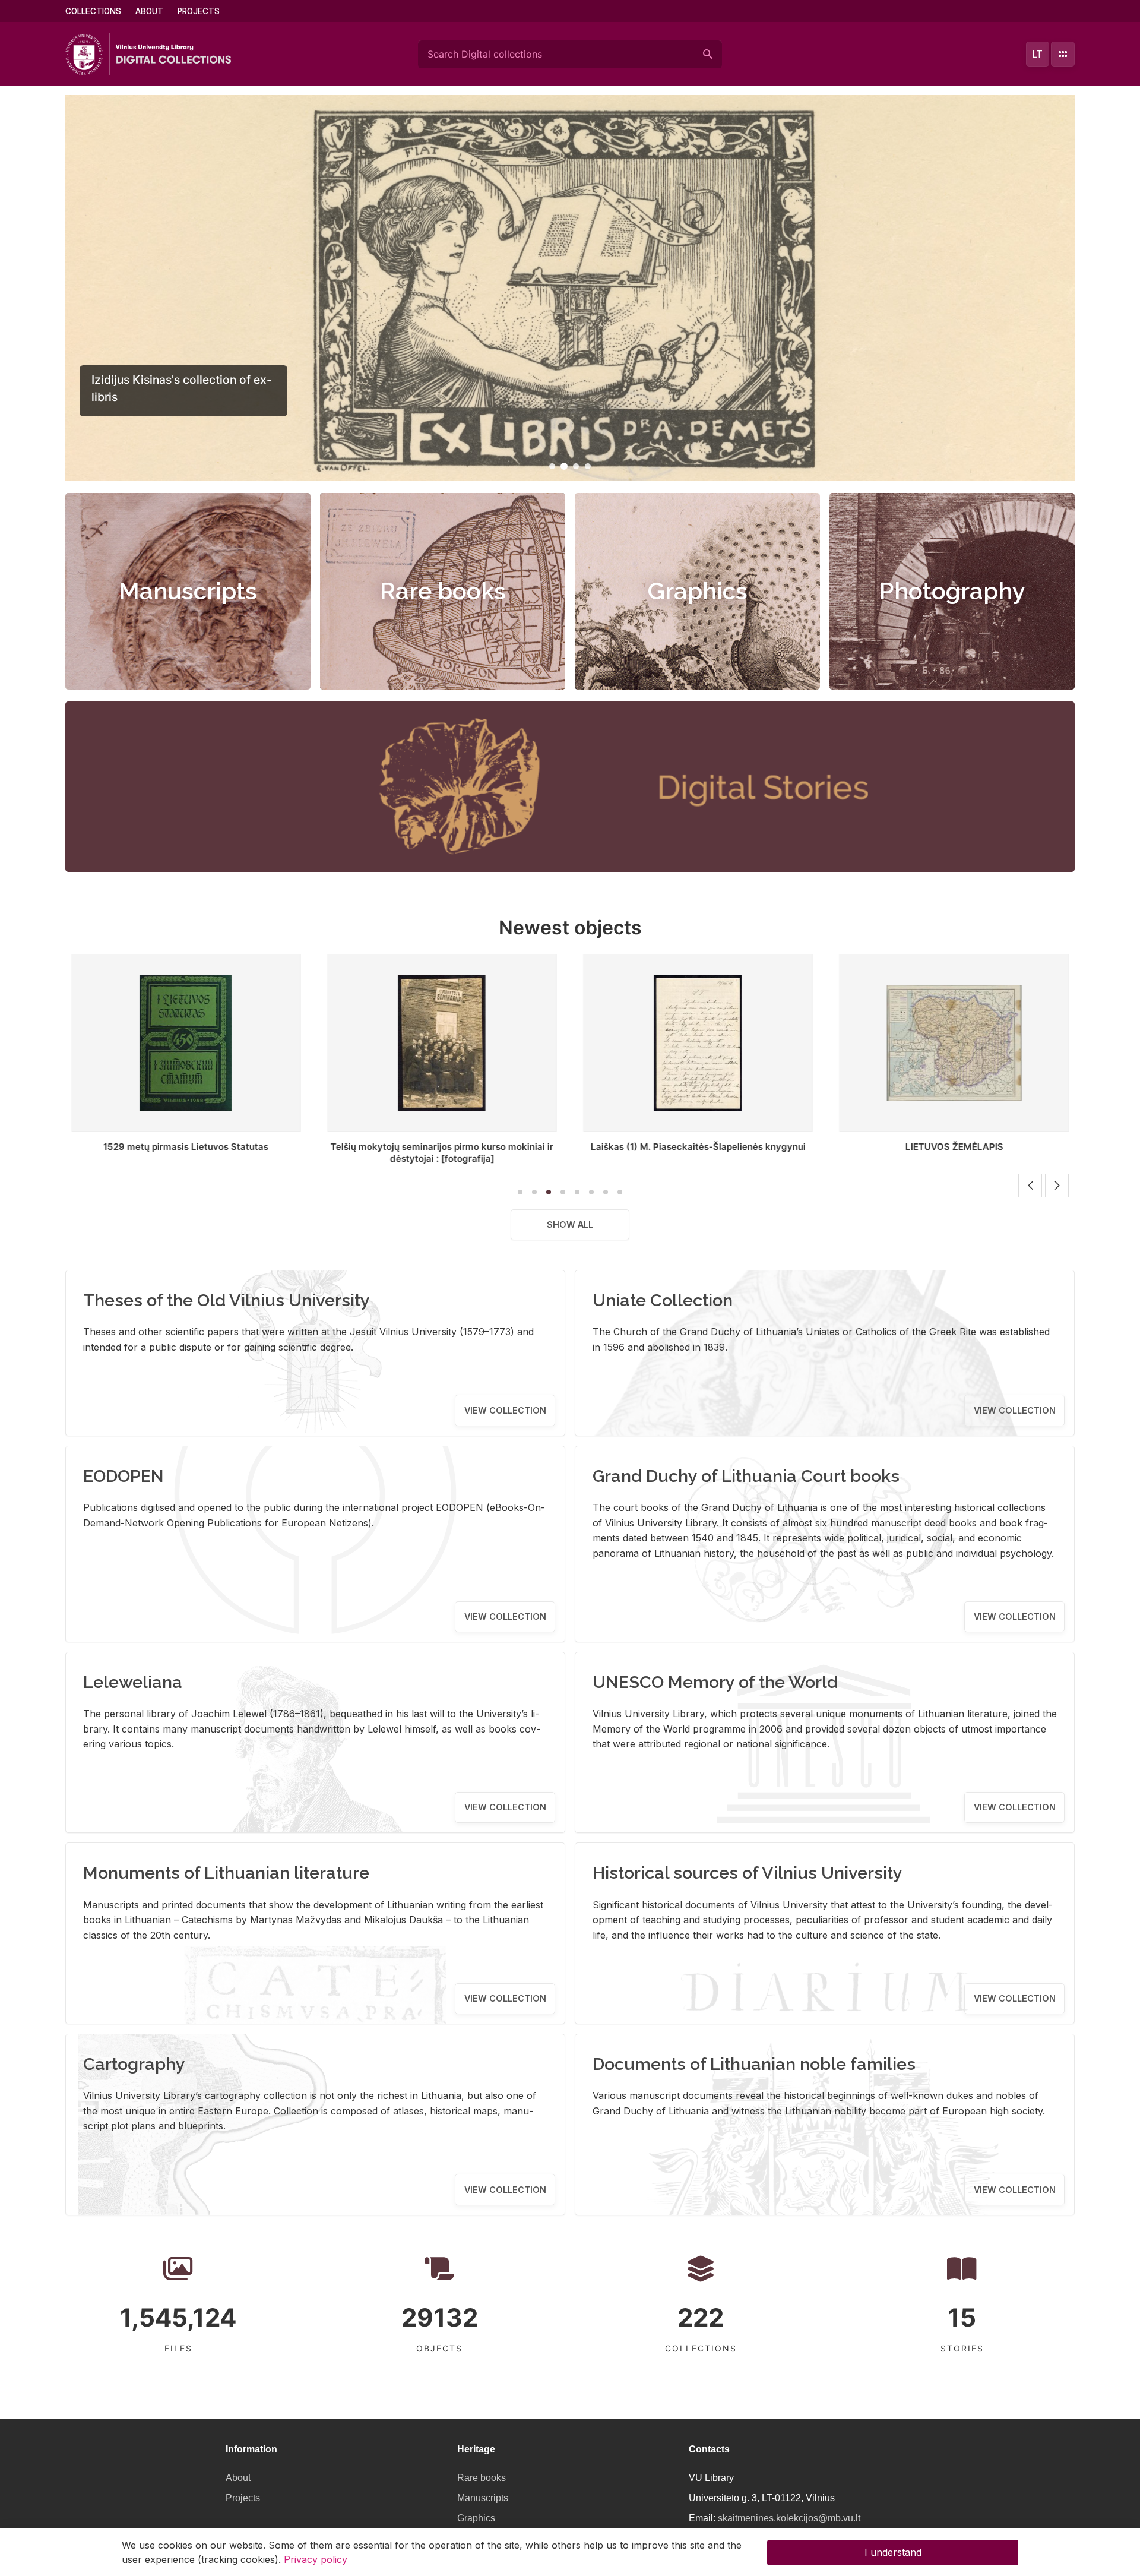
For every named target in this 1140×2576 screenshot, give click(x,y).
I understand (893, 2552)
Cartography (134, 2064)
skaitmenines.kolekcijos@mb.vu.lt (789, 2518)
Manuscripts (188, 591)
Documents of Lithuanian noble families (754, 2064)
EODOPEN (123, 1476)
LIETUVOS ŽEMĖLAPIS (698, 1147)
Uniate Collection (663, 1300)
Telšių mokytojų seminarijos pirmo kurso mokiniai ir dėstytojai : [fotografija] (186, 1153)
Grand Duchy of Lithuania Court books (746, 1476)
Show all (570, 1224)
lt (1037, 54)
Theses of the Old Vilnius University (227, 1300)
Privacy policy (316, 2559)
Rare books (443, 591)
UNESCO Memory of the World (715, 1682)
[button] (552, 466)
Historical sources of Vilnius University (748, 1873)
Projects (199, 11)
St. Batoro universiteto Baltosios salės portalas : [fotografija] (954, 1153)
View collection (505, 1410)
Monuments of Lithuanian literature (226, 1873)
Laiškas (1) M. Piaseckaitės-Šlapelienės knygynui (442, 1147)
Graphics (698, 591)
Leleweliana (133, 1682)
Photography (952, 591)
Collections (93, 11)
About (149, 11)
